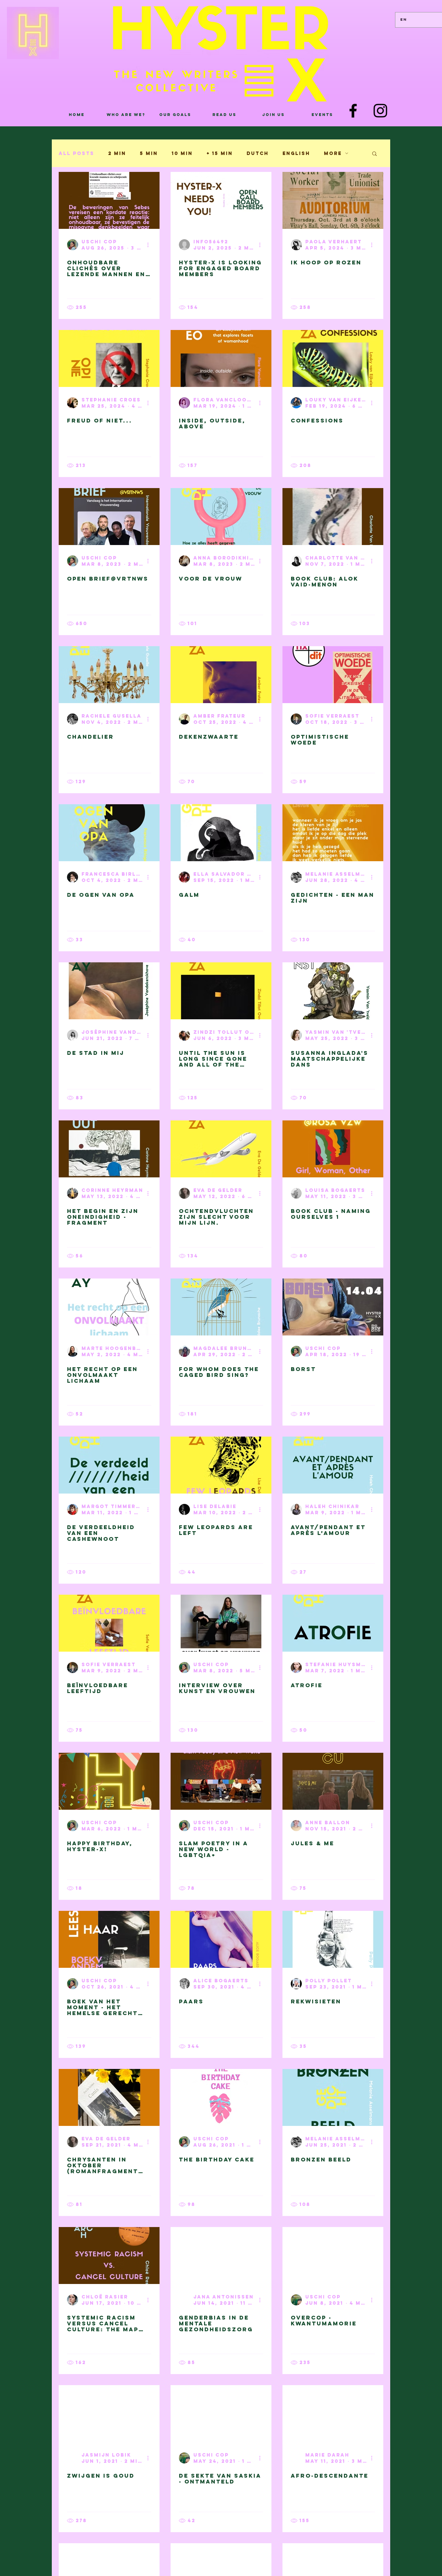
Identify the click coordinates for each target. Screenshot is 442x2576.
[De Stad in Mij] (109, 991)
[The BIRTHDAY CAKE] (221, 2097)
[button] (374, 154)
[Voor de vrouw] (221, 517)
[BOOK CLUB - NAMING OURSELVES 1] (333, 1149)
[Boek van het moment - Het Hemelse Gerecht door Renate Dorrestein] (109, 1939)
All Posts (76, 153)
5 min (149, 153)
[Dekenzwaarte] (221, 675)
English (296, 153)
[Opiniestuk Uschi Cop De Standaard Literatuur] (109, 200)
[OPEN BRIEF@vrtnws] (109, 517)
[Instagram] (380, 111)
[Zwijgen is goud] (109, 2414)
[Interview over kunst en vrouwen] (221, 1623)
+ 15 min (220, 153)
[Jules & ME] (333, 1781)
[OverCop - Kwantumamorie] (333, 2256)
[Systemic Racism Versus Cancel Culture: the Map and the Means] (109, 2256)
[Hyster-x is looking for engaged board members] (221, 200)
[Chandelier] (109, 675)
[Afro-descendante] (333, 2414)
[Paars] (221, 1939)
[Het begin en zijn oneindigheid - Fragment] (109, 1149)
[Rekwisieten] (333, 1939)
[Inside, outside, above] (221, 358)
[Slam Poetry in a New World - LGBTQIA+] (221, 1781)
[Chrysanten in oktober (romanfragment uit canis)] (109, 2097)
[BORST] (333, 1307)
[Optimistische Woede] (333, 675)
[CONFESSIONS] (333, 358)
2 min (117, 153)
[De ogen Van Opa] (109, 833)
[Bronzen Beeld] (333, 2097)
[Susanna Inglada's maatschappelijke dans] (333, 991)
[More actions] (150, 245)
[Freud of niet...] (109, 358)
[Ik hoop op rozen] (333, 200)
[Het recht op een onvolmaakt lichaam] (109, 1307)
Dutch (258, 153)
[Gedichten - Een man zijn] (333, 833)
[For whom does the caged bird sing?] (221, 1307)
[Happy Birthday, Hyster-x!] (109, 1781)
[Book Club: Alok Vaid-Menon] (333, 517)
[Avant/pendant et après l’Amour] (333, 1465)
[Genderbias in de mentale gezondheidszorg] (221, 2256)
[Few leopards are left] (221, 1465)
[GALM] (221, 833)
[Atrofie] (333, 1623)
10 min (182, 153)
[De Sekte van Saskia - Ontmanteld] (221, 2414)
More (333, 153)
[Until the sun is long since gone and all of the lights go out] (221, 991)
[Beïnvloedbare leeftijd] (109, 1623)
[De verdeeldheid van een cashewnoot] (109, 1465)
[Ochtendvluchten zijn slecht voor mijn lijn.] (221, 1149)
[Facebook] (353, 111)
